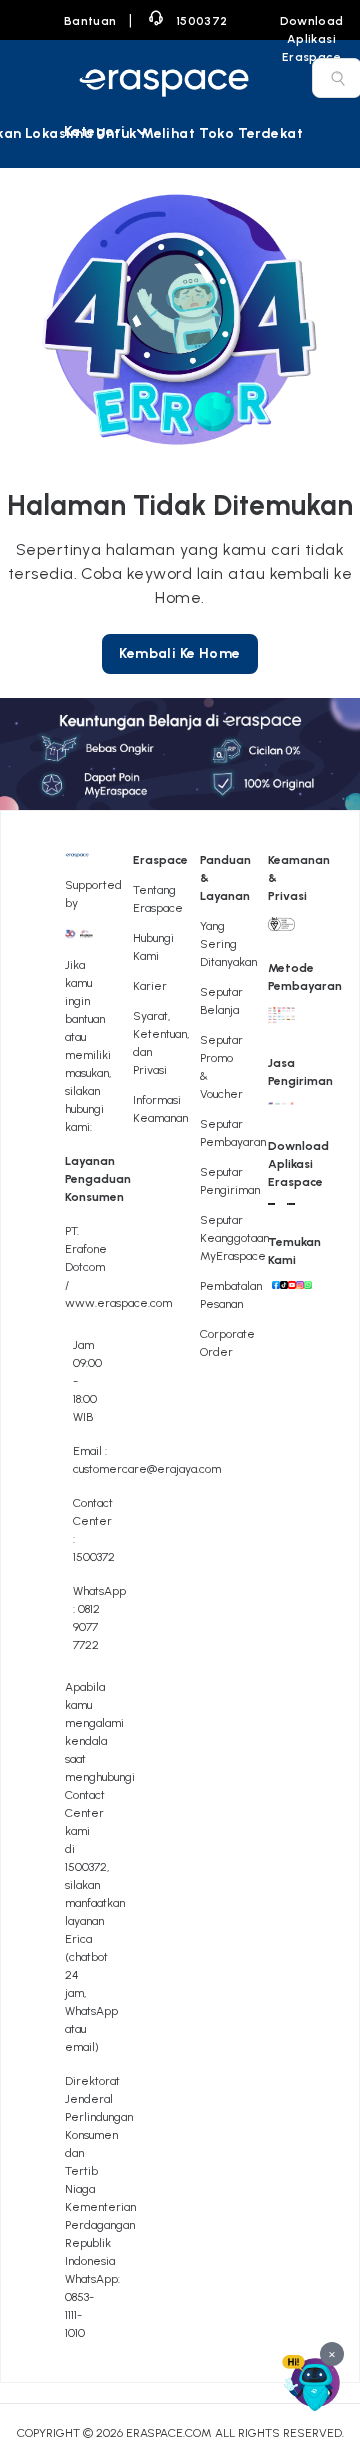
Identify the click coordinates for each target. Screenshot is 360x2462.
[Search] (338, 78)
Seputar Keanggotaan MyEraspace (234, 1238)
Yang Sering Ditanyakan (228, 944)
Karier (150, 986)
